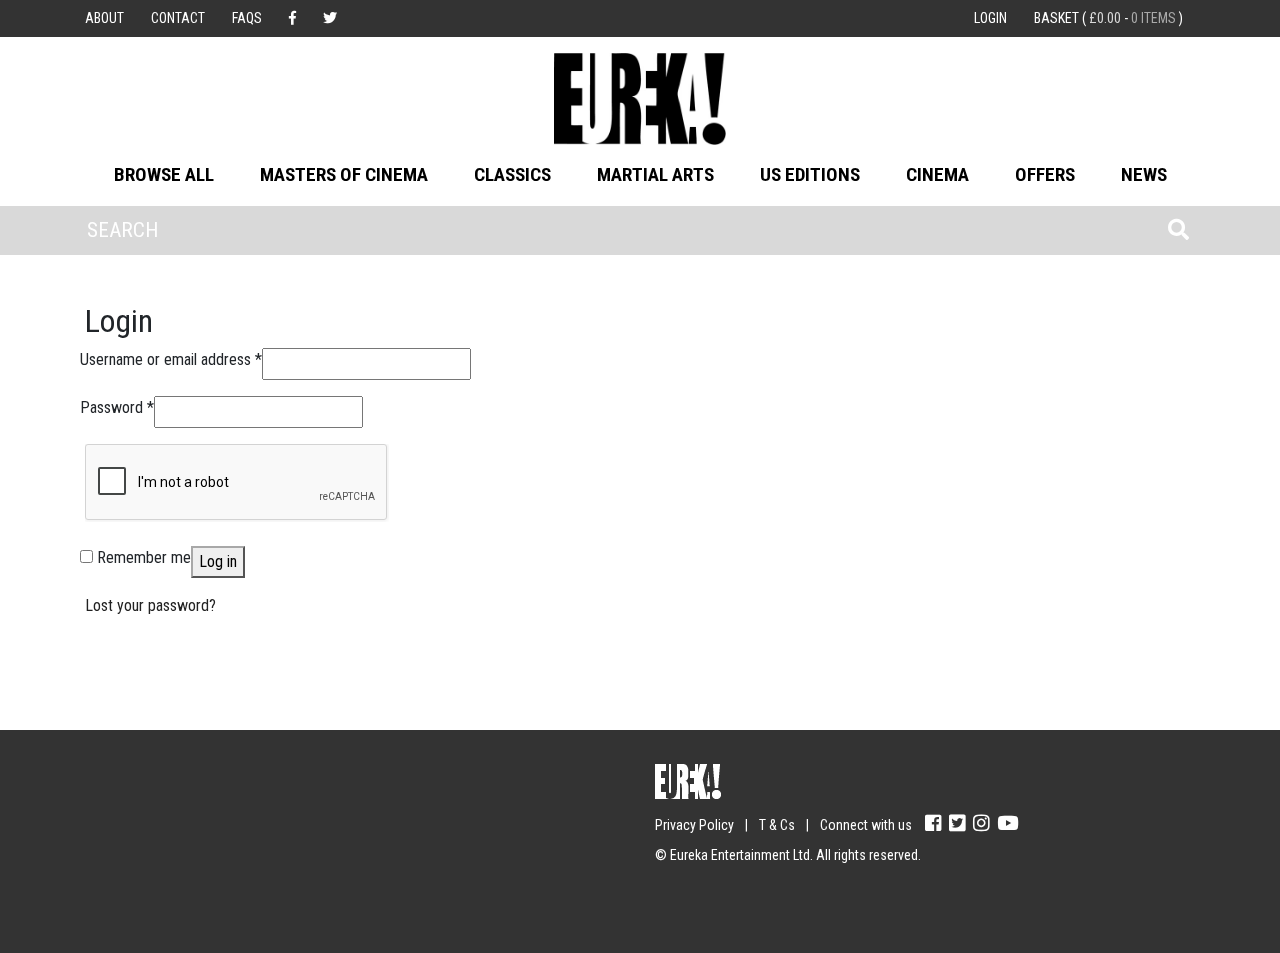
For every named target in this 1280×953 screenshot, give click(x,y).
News (1144, 174)
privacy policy (259, 894)
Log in (218, 561)
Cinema (937, 174)
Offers (1045, 174)
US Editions (810, 174)
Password (117, 407)
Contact (178, 18)
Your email (120, 816)
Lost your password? (150, 605)
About (104, 18)
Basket (1108, 18)
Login (990, 18)
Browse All (164, 174)
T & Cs (777, 825)
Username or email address (171, 359)
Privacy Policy (694, 825)
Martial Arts (655, 174)
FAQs (247, 18)
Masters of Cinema (344, 174)
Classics (512, 174)
